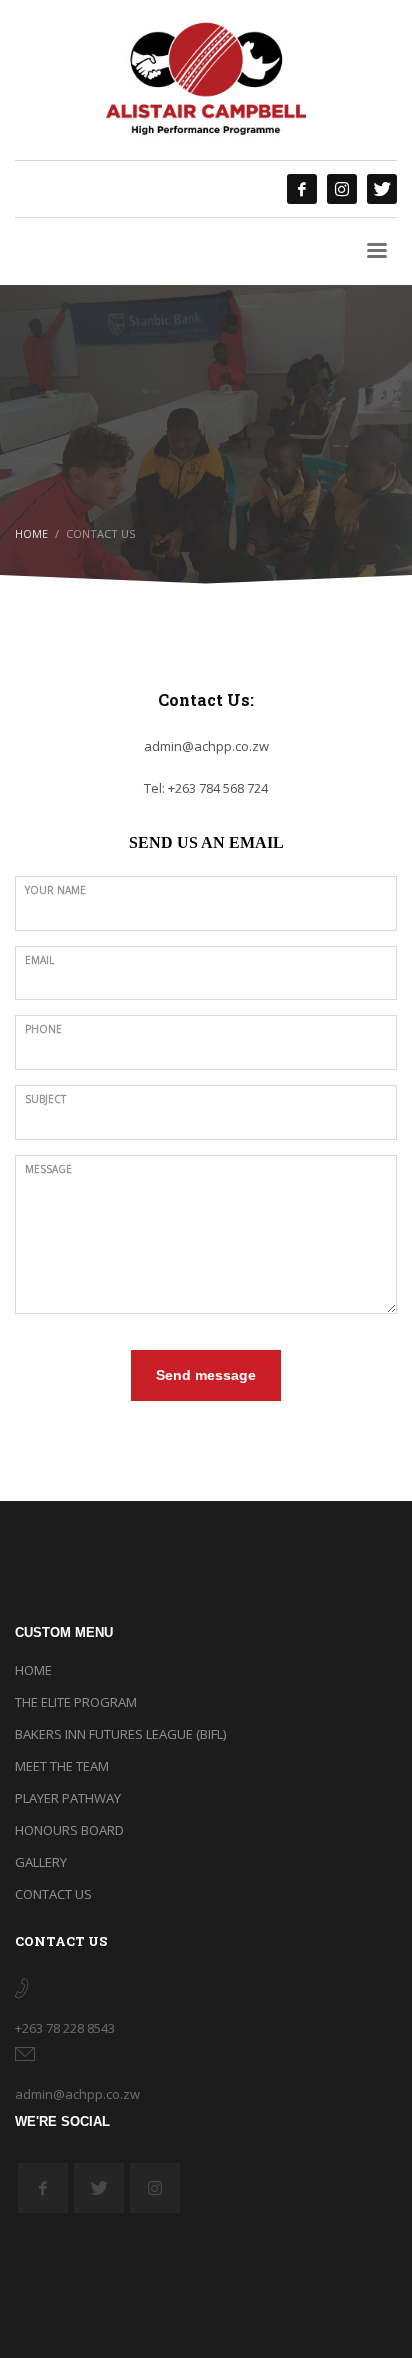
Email (39, 960)
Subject (45, 1099)
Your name (55, 890)
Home (31, 533)
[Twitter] (382, 189)
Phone (43, 1029)
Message (48, 1169)
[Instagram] (342, 189)
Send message (206, 1375)
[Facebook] (302, 189)
